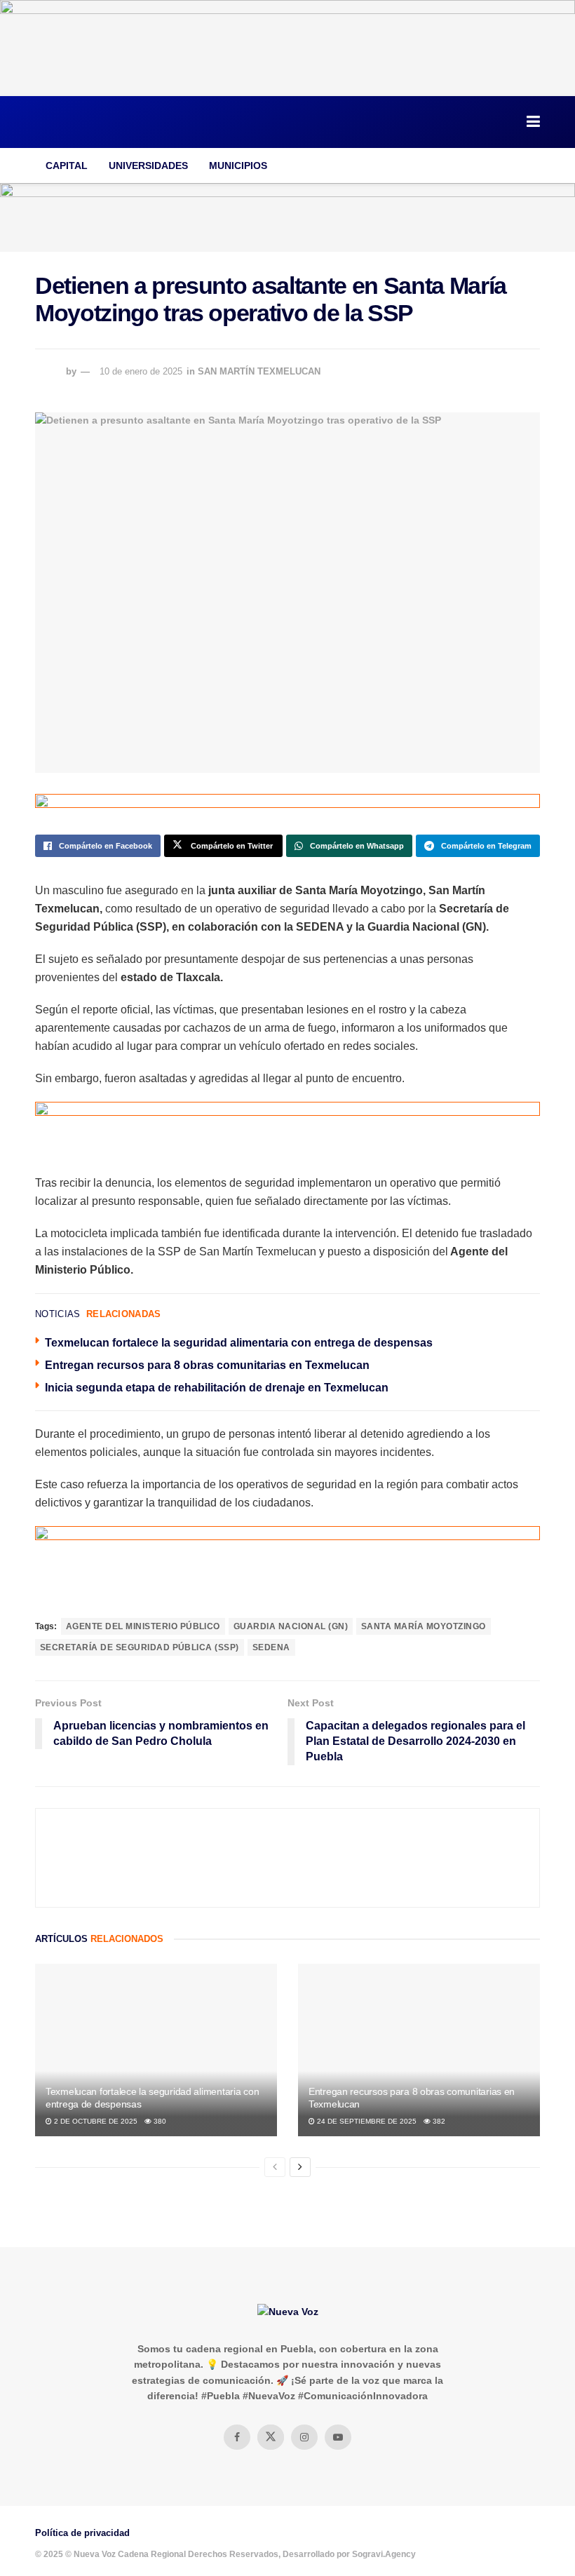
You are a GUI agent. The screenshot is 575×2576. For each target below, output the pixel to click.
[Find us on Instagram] (304, 2437)
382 (438, 2121)
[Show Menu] (533, 122)
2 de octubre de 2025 (95, 2121)
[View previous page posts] (275, 2167)
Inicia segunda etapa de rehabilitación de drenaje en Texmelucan (217, 1388)
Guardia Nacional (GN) (291, 1626)
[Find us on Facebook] (237, 2437)
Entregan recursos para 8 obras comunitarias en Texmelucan (207, 1365)
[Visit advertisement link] (287, 48)
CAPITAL (67, 166)
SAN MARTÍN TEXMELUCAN (259, 371)
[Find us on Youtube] (338, 2437)
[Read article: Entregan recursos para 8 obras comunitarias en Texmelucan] (419, 2050)
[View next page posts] (300, 2167)
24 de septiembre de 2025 (366, 2121)
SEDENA (271, 1647)
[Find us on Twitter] (271, 2437)
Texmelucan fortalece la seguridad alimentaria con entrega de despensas (239, 1343)
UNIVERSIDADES (148, 166)
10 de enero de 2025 (141, 371)
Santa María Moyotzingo (424, 1626)
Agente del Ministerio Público (143, 1626)
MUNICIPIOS (238, 166)
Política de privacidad (82, 2533)
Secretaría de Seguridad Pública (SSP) (140, 1647)
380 (159, 2121)
